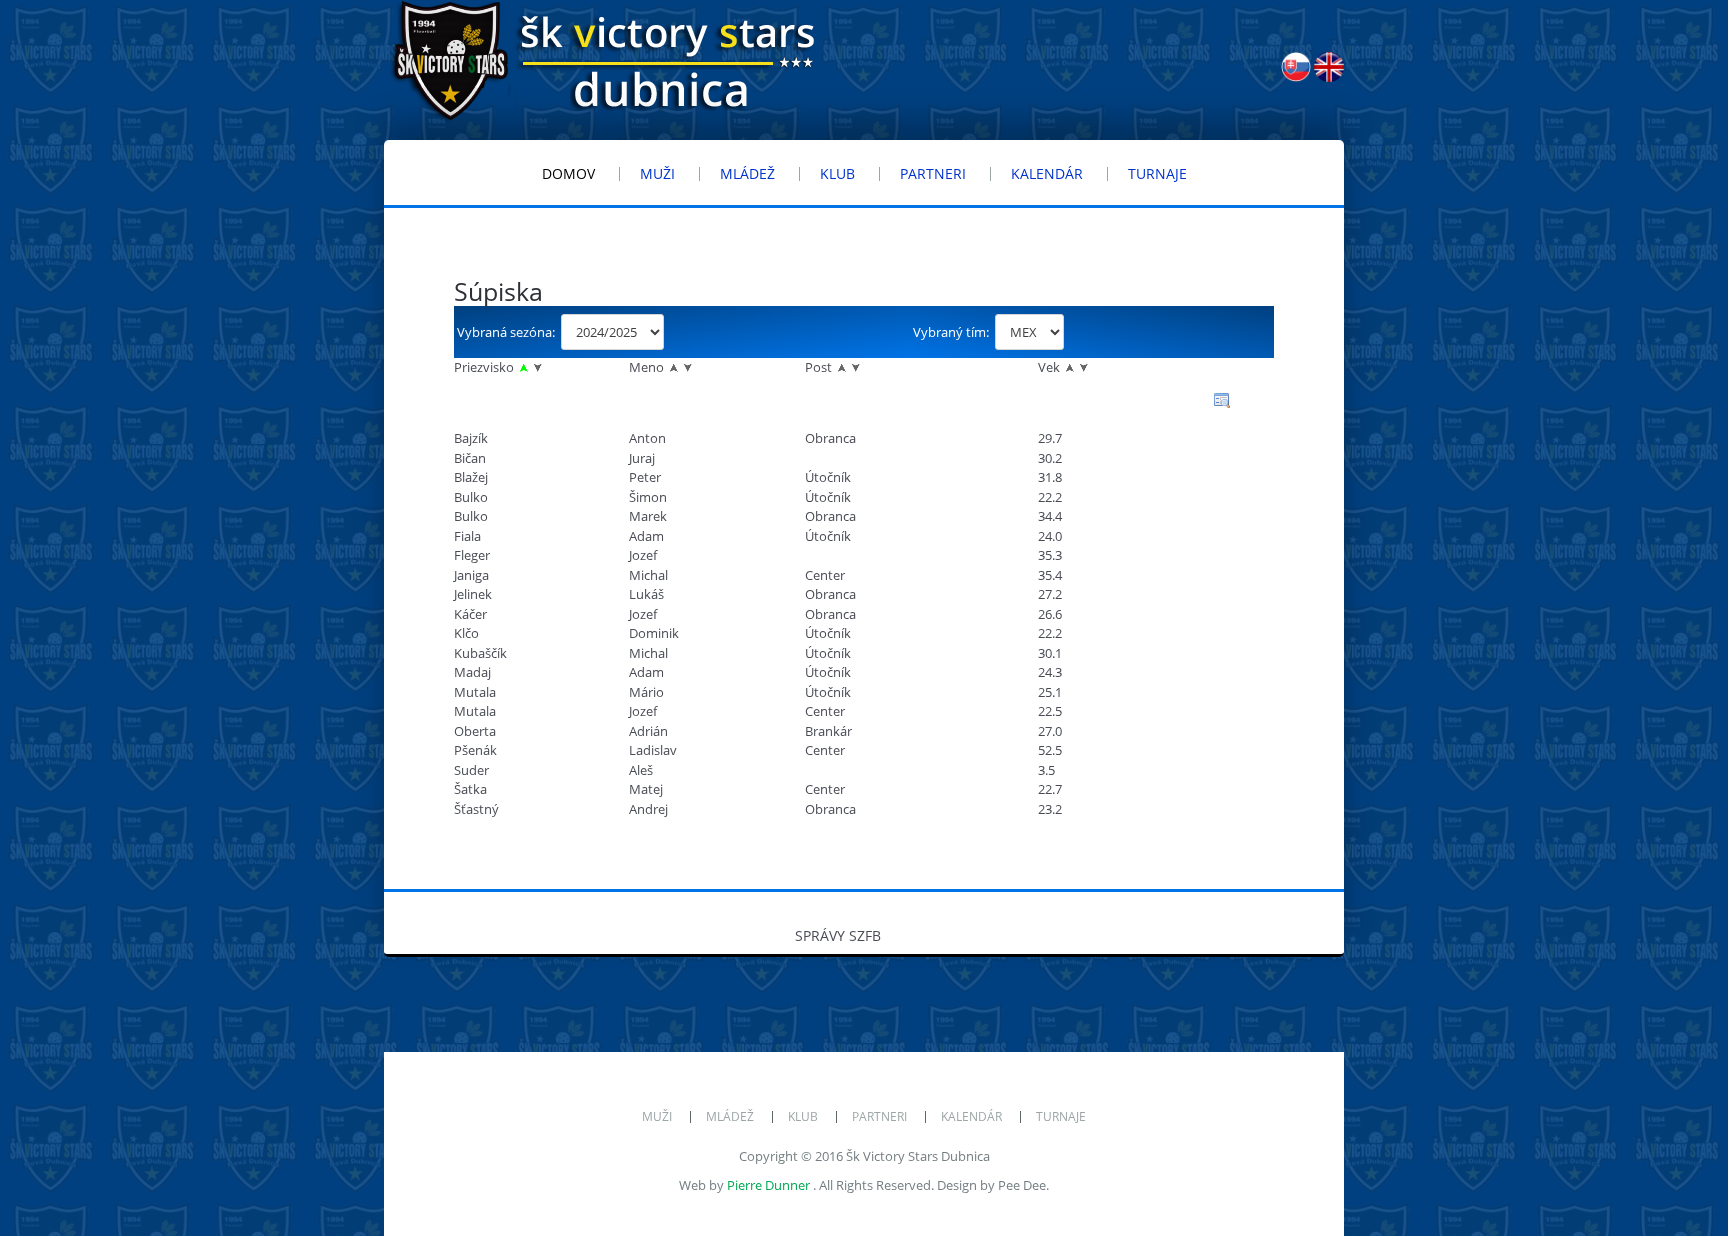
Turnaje (1061, 1116)
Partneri (879, 1116)
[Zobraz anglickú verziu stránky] (1329, 77)
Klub (803, 1116)
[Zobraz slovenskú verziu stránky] (1297, 77)
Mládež (730, 1116)
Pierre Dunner (768, 1185)
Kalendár (971, 1116)
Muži (657, 1116)
